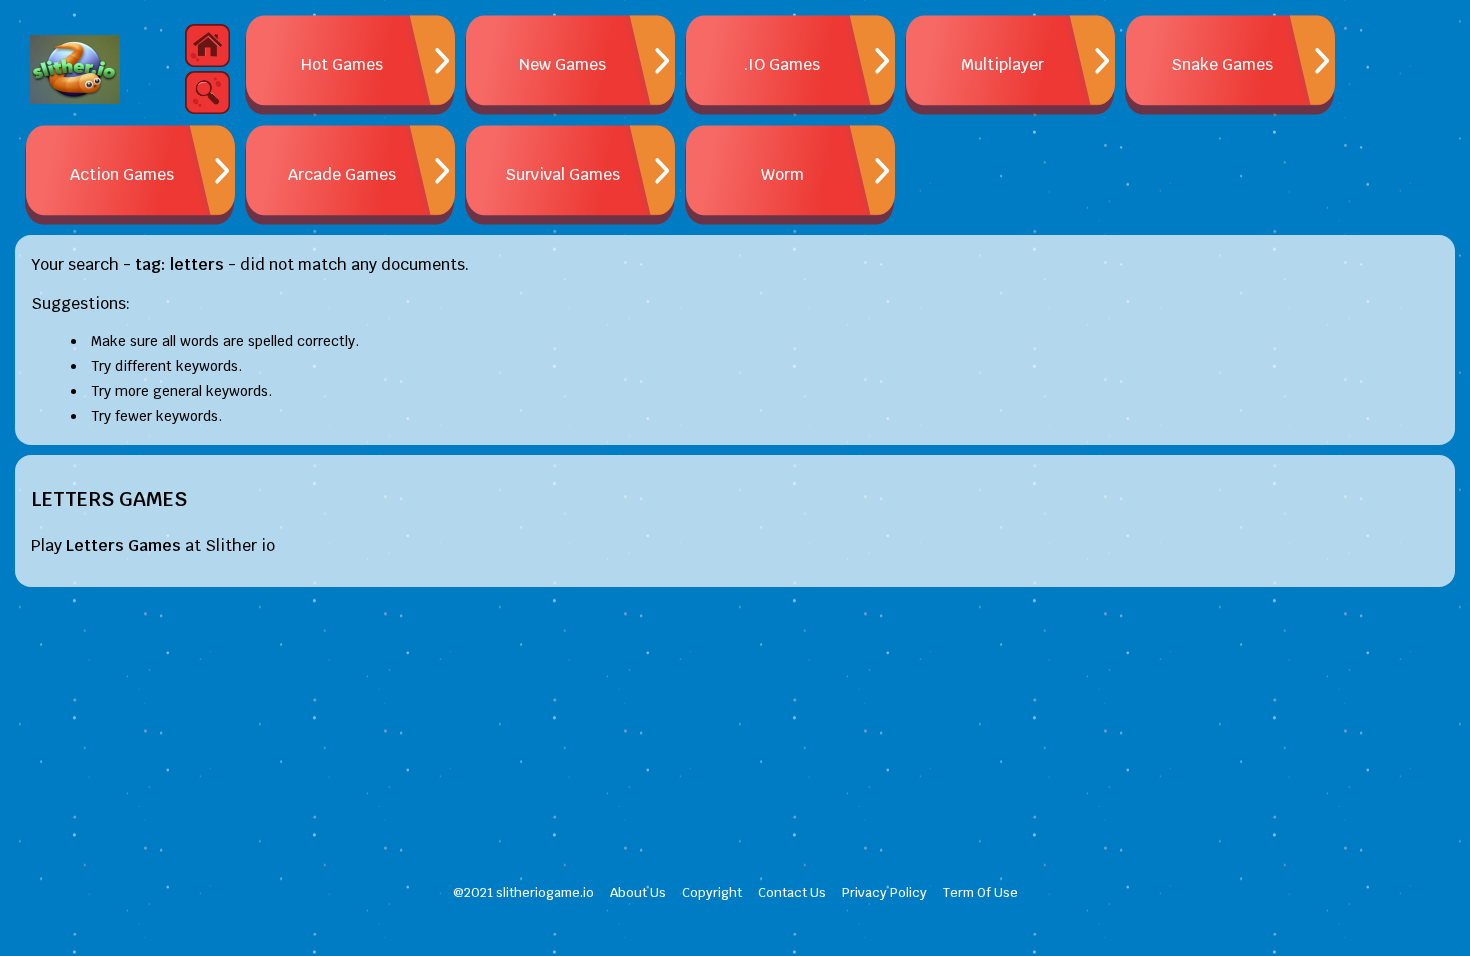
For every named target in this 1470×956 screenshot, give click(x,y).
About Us (638, 892)
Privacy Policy (884, 892)
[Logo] (75, 70)
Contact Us (792, 892)
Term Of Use (980, 892)
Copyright (712, 892)
